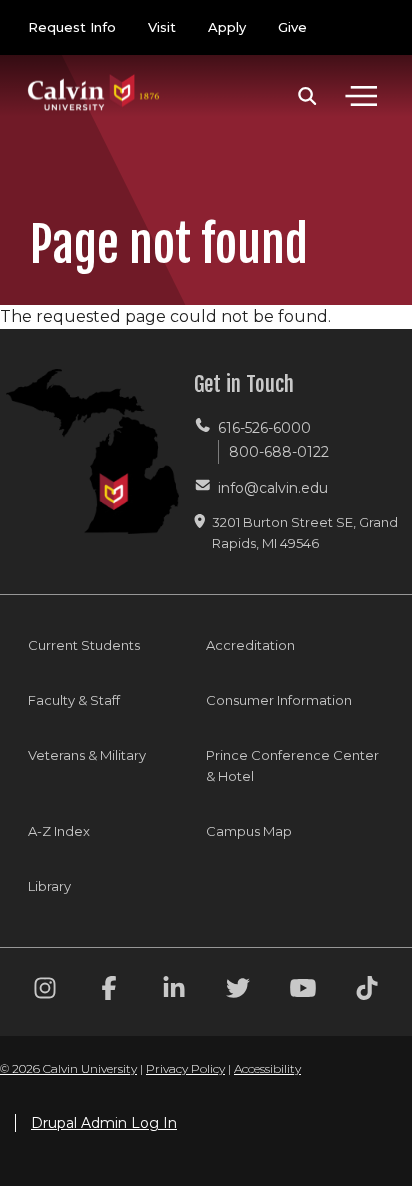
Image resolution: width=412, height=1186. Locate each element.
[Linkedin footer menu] (174, 991)
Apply (227, 27)
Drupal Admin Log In (104, 1123)
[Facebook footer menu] (109, 991)
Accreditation (250, 645)
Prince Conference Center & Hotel (292, 765)
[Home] (94, 72)
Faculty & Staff (74, 700)
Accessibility (267, 1068)
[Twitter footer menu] (238, 991)
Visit (162, 27)
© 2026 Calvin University (68, 1068)
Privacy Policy (185, 1068)
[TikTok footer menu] (367, 991)
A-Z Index (59, 831)
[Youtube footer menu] (303, 991)
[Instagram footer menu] (45, 991)
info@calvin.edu (273, 488)
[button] (307, 96)
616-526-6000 (264, 428)
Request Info (72, 27)
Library (49, 886)
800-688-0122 (279, 452)
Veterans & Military (87, 755)
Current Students (84, 645)
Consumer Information (279, 700)
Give (292, 27)
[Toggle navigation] (361, 96)
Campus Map (249, 831)
